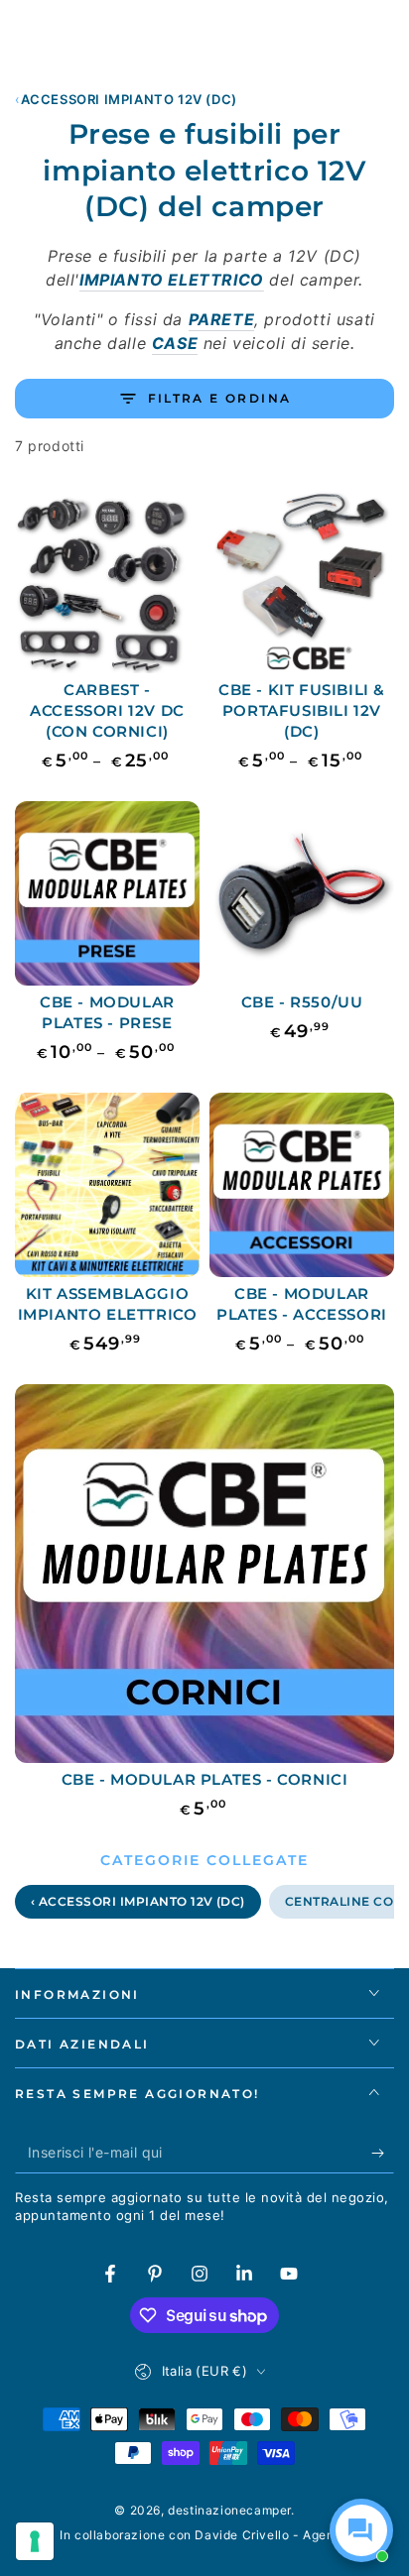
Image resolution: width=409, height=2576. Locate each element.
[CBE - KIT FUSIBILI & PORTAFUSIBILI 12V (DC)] (302, 581)
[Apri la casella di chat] (361, 2530)
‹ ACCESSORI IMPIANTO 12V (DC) (138, 1901)
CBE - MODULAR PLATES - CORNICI (205, 1779)
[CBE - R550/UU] (302, 893)
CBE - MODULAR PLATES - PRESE (107, 1012)
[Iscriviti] (383, 2154)
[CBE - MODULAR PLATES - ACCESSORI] (302, 1185)
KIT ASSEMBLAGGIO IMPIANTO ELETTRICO (108, 1304)
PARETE (222, 319)
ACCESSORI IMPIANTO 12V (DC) (129, 99)
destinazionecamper (229, 2510)
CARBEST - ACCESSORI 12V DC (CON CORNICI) (107, 710)
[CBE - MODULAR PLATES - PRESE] (107, 893)
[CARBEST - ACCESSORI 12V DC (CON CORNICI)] (107, 581)
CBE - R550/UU (302, 1002)
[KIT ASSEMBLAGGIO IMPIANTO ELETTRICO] (107, 1185)
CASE (175, 343)
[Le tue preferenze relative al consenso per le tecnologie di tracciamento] (35, 2541)
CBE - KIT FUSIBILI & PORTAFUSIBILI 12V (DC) (302, 710)
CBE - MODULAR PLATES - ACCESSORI (302, 1304)
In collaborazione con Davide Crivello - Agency (204, 2535)
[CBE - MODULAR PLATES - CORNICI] (204, 1574)
